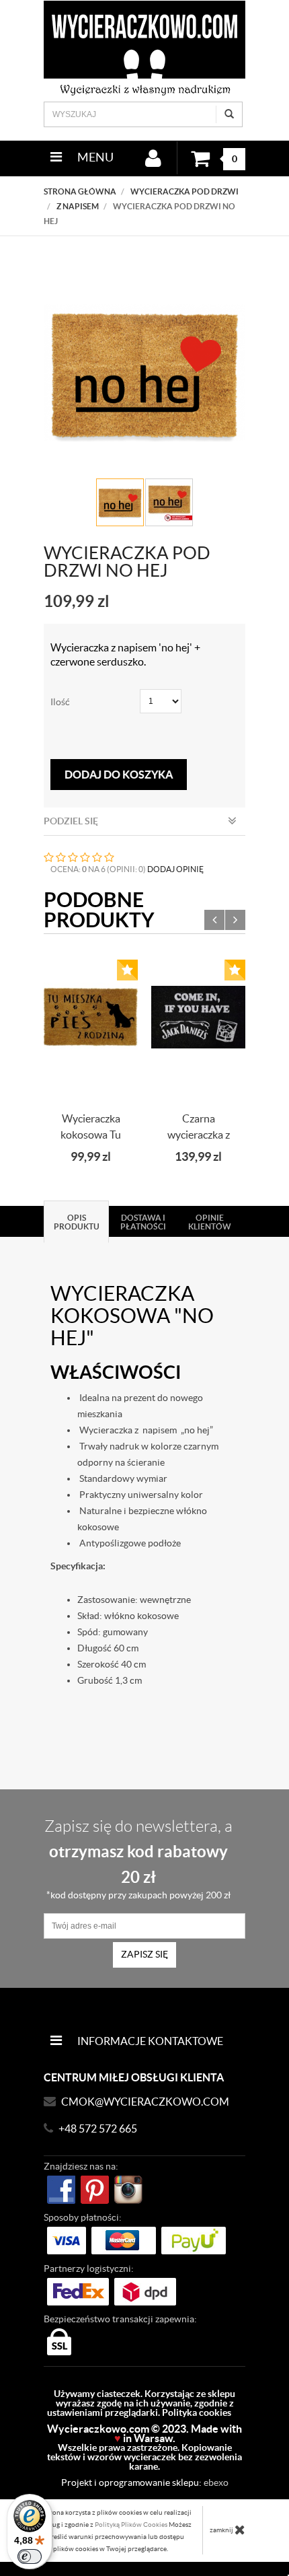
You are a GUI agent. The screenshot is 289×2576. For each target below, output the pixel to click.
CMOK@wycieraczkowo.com (145, 2102)
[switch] (30, 2556)
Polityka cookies (197, 2412)
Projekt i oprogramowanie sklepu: (145, 2482)
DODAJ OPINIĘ (175, 869)
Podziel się (71, 821)
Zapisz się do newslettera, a (138, 1859)
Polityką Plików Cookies (131, 2525)
